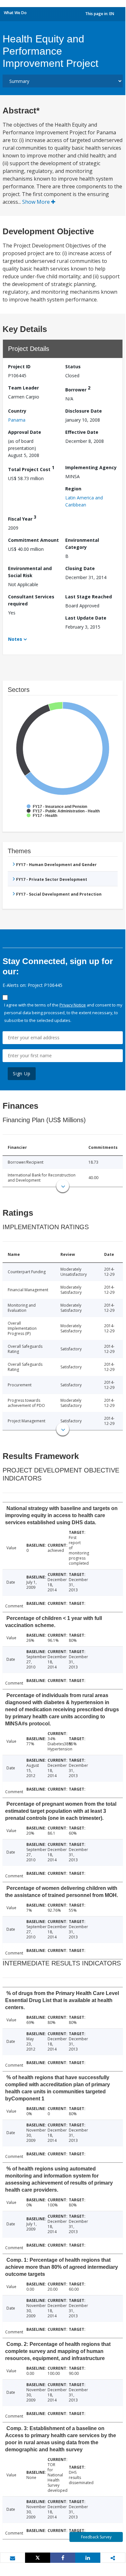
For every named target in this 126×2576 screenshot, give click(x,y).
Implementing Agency (91, 467)
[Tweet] (38, 2558)
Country (17, 411)
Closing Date (80, 568)
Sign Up (22, 1073)
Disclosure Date (84, 411)
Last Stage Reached (89, 597)
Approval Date (25, 432)
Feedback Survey (96, 2537)
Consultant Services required (31, 600)
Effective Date (82, 432)
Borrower (78, 389)
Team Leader (23, 388)
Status (73, 367)
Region (73, 489)
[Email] (13, 2558)
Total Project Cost (31, 468)
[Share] (63, 2558)
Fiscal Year (22, 518)
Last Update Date (86, 618)
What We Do (15, 13)
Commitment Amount (33, 540)
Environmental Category (82, 544)
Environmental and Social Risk (30, 572)
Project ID (19, 367)
